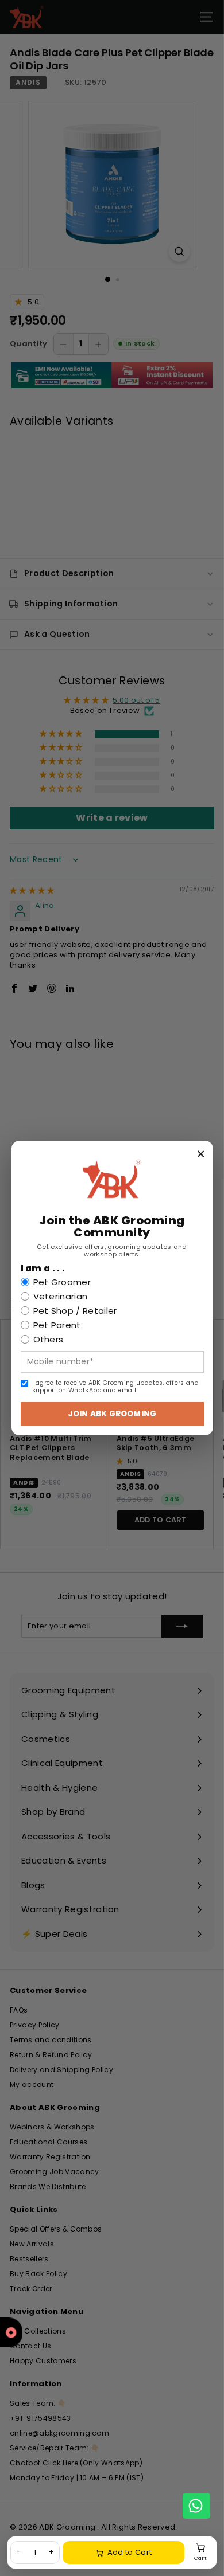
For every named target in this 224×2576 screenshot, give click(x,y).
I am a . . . (43, 1269)
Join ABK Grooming (112, 1414)
